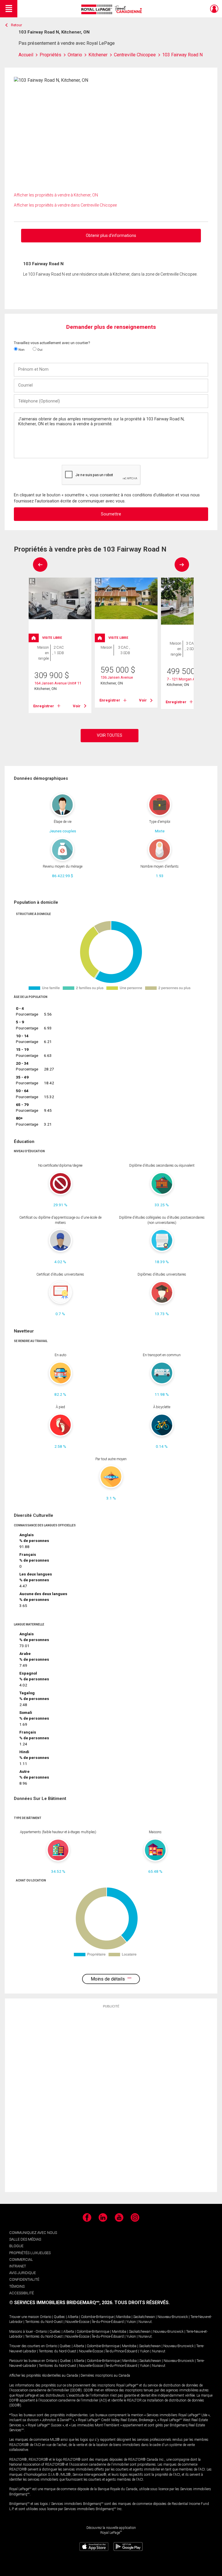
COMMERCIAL (21, 2259)
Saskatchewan (144, 2317)
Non (21, 350)
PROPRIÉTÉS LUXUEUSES (30, 2253)
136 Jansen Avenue (117, 677)
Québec (59, 2317)
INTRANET (18, 2266)
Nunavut (145, 2322)
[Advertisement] (111, 2100)
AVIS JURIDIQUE (23, 2273)
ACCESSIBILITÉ (22, 2293)
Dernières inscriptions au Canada (105, 2375)
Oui (39, 350)
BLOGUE (16, 2246)
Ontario (46, 2317)
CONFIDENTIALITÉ (24, 2279)
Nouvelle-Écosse (77, 2322)
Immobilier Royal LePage (113, 9)
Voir (77, 706)
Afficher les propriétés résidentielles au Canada (44, 2375)
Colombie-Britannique (97, 2317)
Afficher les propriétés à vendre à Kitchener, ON (56, 195)
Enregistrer (44, 706)
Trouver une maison (24, 2317)
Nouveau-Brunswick (173, 2317)
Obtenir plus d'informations (111, 235)
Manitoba (123, 2317)
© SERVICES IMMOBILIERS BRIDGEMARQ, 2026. (61, 2303)
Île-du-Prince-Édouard (108, 2322)
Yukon (131, 2322)
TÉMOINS (17, 2286)
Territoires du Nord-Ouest (44, 2322)
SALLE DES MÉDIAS (25, 2239)
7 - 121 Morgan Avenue (186, 679)
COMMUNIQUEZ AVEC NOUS (33, 2233)
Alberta (73, 2317)
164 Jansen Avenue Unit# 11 (58, 683)
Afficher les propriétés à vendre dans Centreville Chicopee (65, 205)
